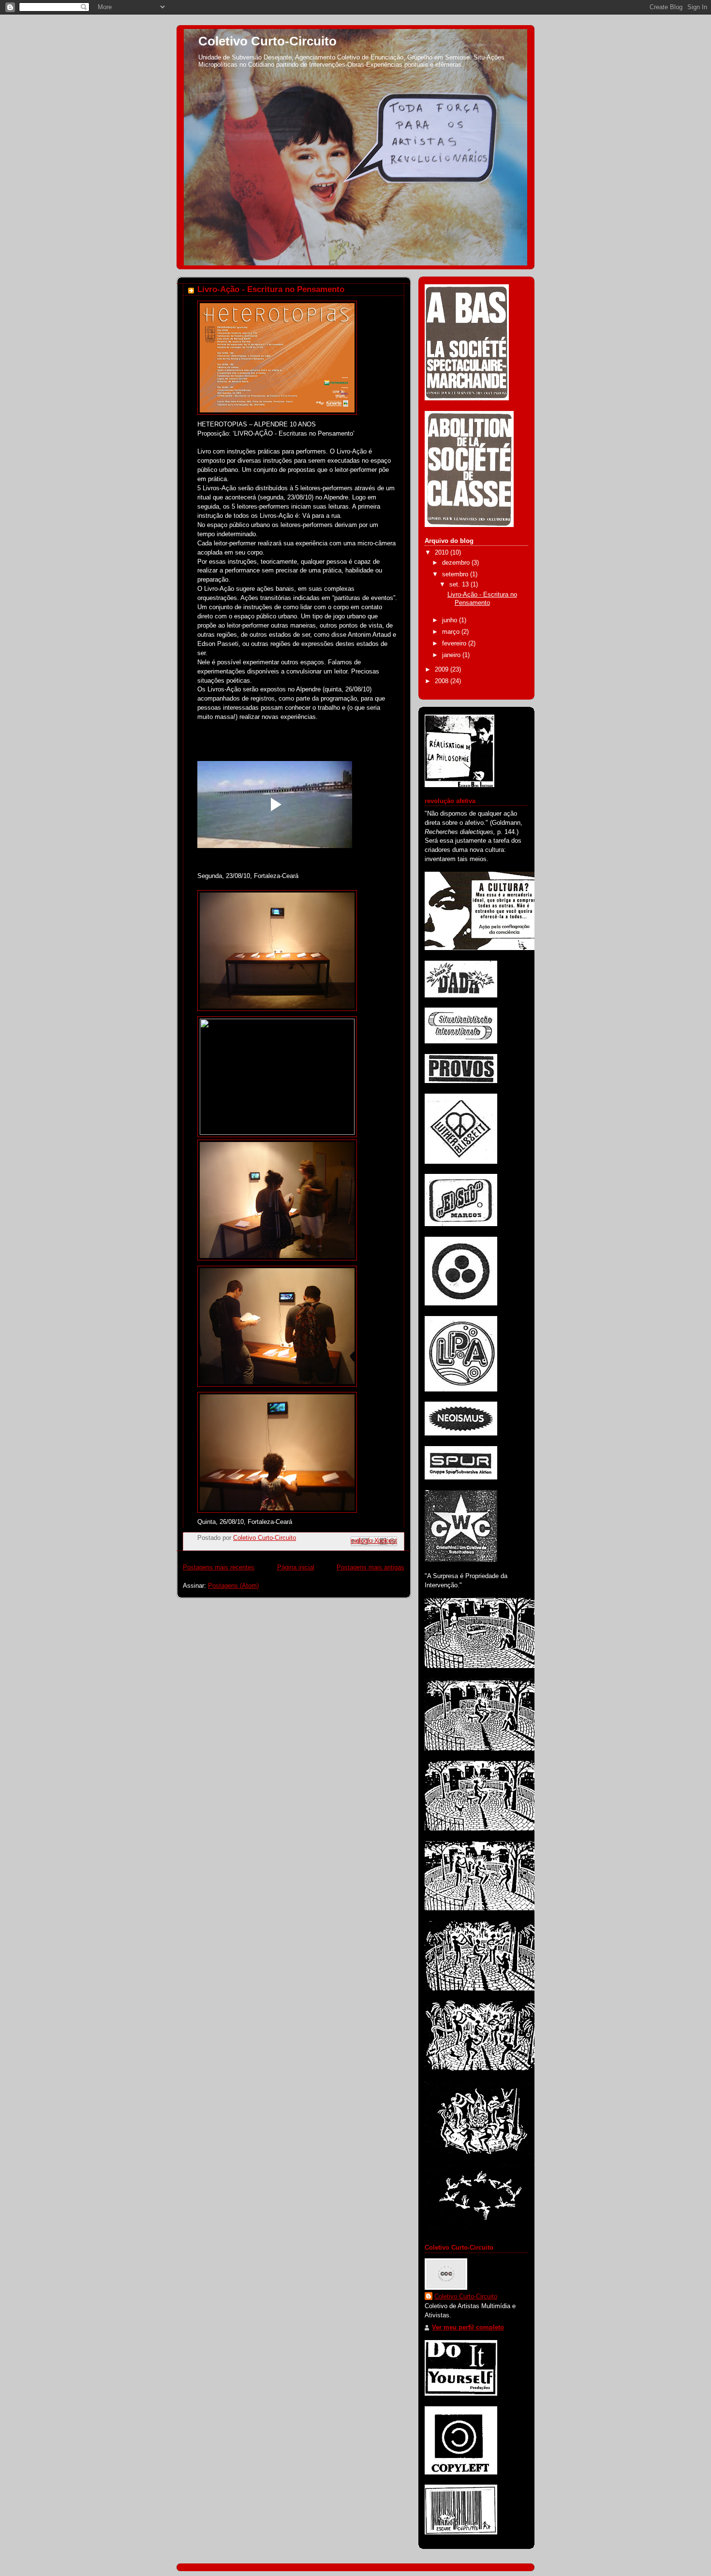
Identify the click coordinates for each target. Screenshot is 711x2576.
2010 (443, 553)
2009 (443, 670)
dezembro (457, 563)
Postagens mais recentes (219, 1567)
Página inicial (296, 1567)
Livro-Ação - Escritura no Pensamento (271, 289)
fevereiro (455, 644)
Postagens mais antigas (370, 1567)
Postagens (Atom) (233, 1586)
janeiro (452, 655)
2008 (443, 681)
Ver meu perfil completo (468, 2327)
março (452, 632)
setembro (456, 574)
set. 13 (460, 585)
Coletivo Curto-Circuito (267, 41)
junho (451, 620)
